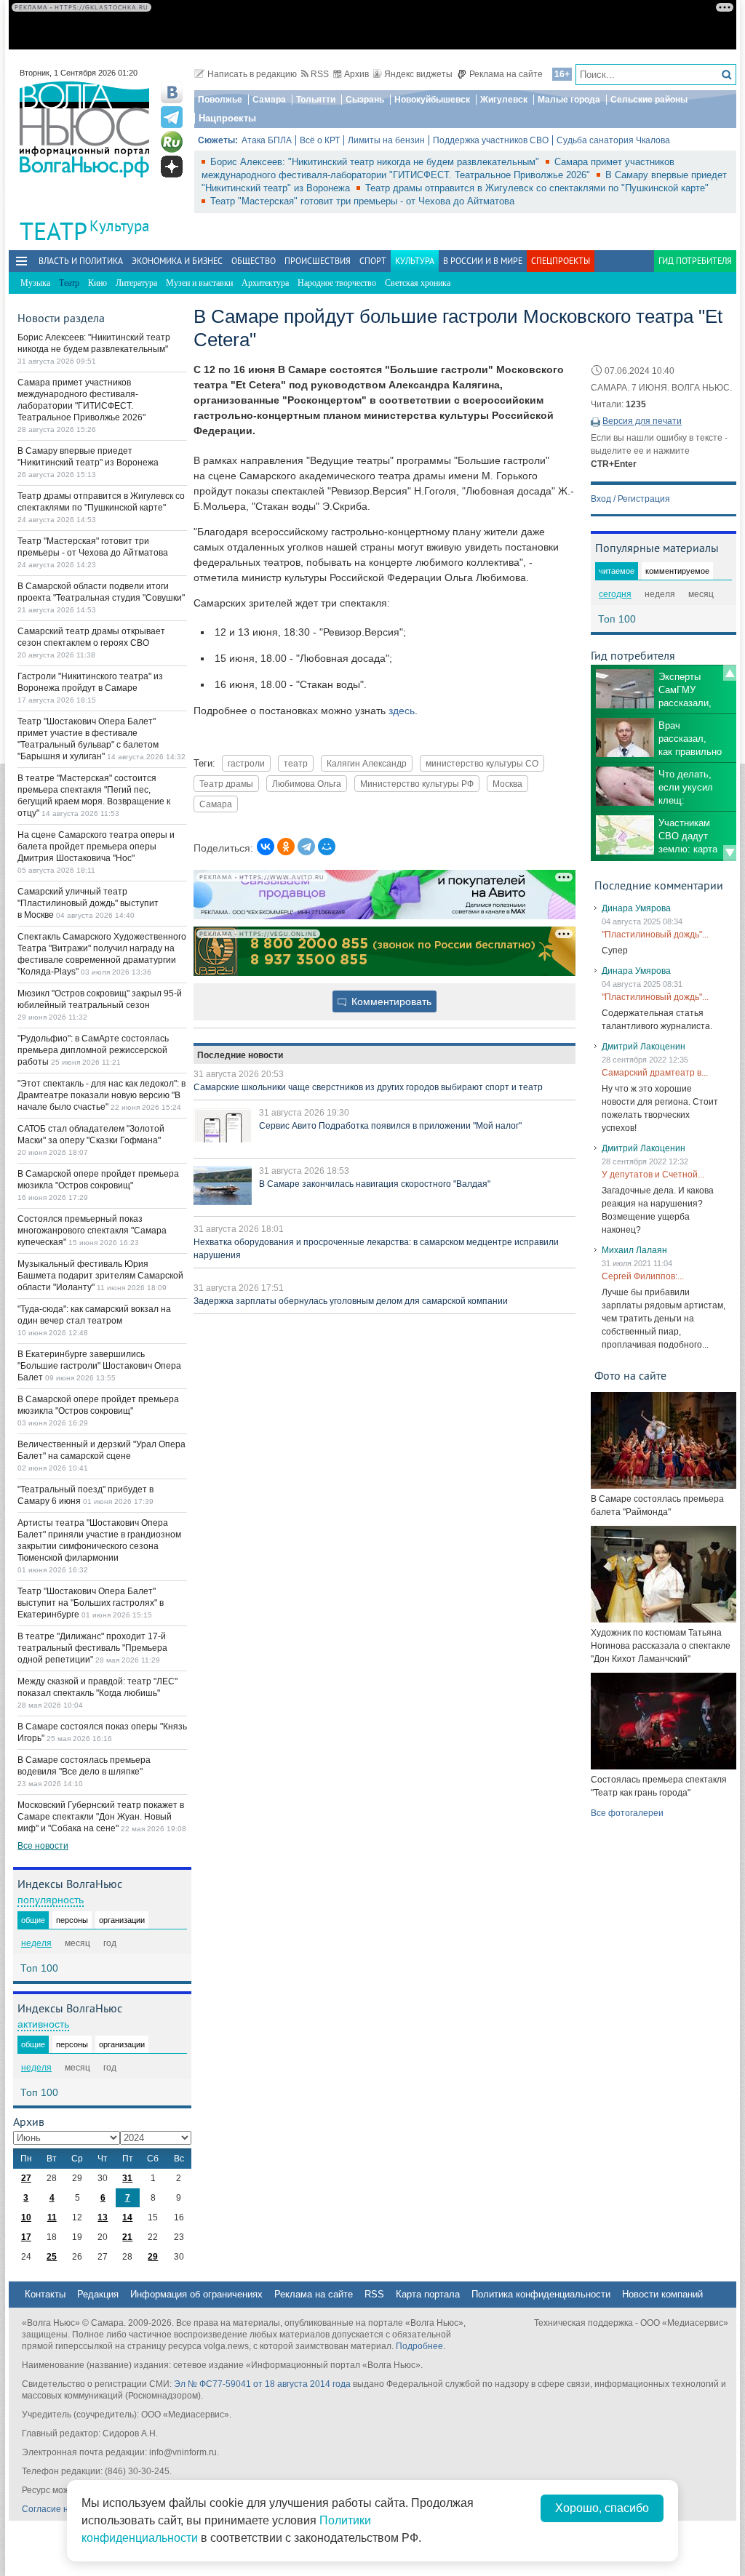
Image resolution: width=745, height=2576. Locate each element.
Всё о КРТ (320, 140)
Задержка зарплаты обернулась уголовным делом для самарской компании (351, 1301)
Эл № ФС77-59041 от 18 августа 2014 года (262, 2384)
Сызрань (365, 100)
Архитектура (265, 283)
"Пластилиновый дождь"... (655, 935)
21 (127, 2237)
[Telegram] (306, 847)
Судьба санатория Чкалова (613, 140)
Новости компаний (662, 2294)
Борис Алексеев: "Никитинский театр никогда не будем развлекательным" (376, 162)
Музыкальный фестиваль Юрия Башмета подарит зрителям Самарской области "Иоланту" (100, 1276)
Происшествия (318, 261)
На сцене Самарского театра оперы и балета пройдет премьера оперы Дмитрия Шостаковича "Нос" (96, 847)
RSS (320, 74)
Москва (507, 784)
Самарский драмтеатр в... (655, 1073)
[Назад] (730, 673)
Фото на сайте (630, 1375)
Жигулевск (504, 100)
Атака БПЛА (267, 140)
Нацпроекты (227, 118)
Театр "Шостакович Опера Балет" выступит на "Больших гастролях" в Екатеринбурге (91, 1603)
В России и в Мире (483, 261)
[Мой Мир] (327, 847)
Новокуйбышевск (432, 100)
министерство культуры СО (482, 763)
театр (296, 763)
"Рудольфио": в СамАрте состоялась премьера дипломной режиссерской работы (93, 1050)
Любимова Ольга (307, 784)
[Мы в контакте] (172, 92)
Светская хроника (418, 283)
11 (52, 2217)
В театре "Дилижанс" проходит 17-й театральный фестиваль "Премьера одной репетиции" (92, 1648)
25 (52, 2257)
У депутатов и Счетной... (653, 1175)
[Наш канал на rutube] (172, 142)
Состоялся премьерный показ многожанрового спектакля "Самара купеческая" (92, 1231)
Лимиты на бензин (386, 140)
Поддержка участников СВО (491, 140)
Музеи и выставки (199, 283)
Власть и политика (81, 261)
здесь (402, 711)
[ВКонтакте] (266, 847)
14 (127, 2217)
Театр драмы (226, 784)
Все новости (43, 1846)
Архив (356, 74)
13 (103, 2217)
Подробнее (419, 2346)
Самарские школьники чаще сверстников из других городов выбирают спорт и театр (368, 1087)
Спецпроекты (561, 261)
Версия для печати (642, 421)
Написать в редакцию (252, 74)
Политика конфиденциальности (541, 2294)
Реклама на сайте (506, 74)
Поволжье (220, 100)
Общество (254, 261)
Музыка (35, 283)
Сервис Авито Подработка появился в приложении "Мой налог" (390, 1126)
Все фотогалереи (627, 1813)
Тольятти (316, 100)
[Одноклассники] (286, 847)
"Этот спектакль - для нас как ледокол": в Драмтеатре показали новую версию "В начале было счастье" (101, 1095)
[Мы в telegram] (172, 117)
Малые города (569, 100)
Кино (97, 283)
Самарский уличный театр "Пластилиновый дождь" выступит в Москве (88, 903)
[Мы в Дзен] (172, 167)
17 (26, 2237)
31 (127, 2178)
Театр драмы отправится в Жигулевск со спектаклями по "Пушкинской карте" (537, 188)
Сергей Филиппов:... (643, 1276)
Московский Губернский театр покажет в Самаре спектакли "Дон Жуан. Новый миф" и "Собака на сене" (101, 1817)
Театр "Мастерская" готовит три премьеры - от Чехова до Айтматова (362, 201)
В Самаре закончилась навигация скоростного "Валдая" (375, 1184)
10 (26, 2217)
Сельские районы (649, 100)
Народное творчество (337, 283)
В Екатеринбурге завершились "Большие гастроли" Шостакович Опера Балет (99, 1366)
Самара (269, 100)
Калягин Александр (367, 763)
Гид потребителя (695, 261)
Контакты (45, 2294)
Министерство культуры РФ (417, 784)
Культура (119, 226)
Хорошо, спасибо (602, 2508)
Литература (136, 283)
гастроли (246, 763)
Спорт (373, 261)
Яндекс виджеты (418, 74)
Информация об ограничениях (196, 2294)
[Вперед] (730, 853)
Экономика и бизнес (177, 261)
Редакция (98, 2294)
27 (26, 2178)
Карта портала (428, 2294)
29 (153, 2257)
